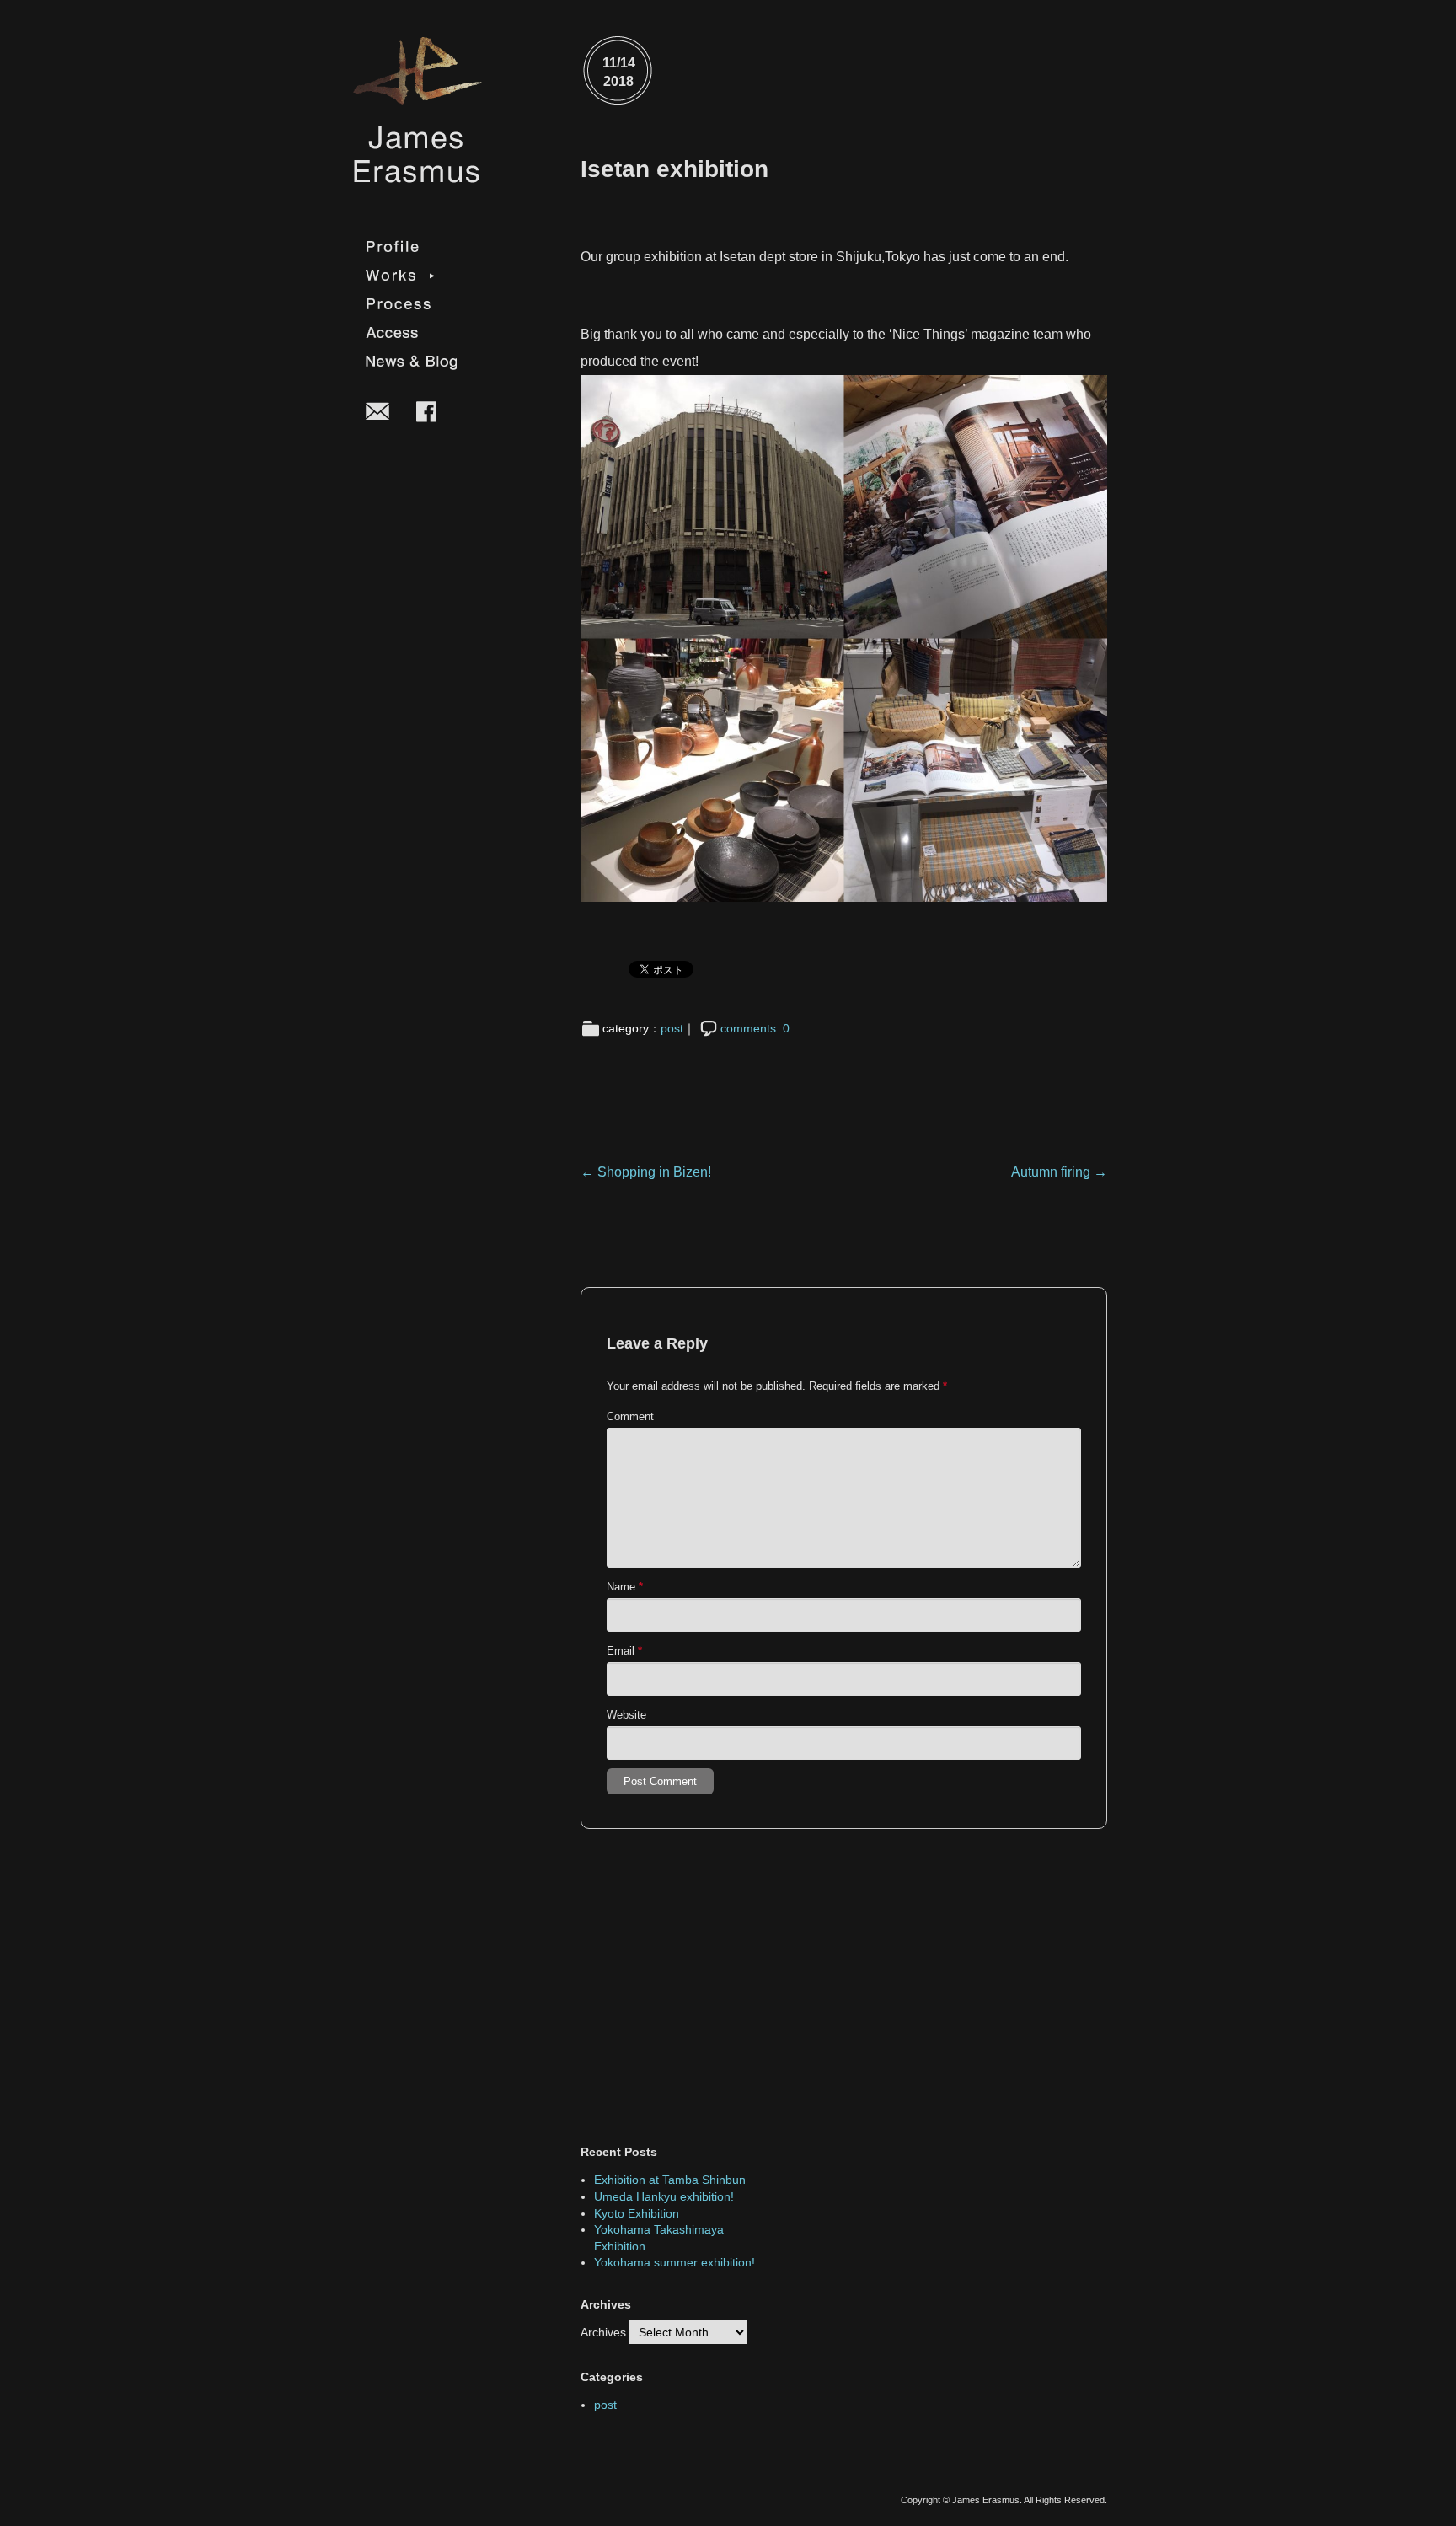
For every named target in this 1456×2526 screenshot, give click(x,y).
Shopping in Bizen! (646, 1172)
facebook (426, 411)
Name (625, 1587)
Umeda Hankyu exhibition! (664, 2196)
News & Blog (411, 362)
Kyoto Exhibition (637, 2213)
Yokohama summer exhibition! (674, 2262)
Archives (603, 2332)
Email (624, 1651)
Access (411, 333)
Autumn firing (1059, 1172)
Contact (378, 410)
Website (626, 1715)
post (672, 1028)
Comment (630, 1416)
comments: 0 (755, 1028)
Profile (411, 247)
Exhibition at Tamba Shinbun (670, 2180)
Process (411, 304)
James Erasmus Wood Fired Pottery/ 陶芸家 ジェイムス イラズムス (416, 110)
